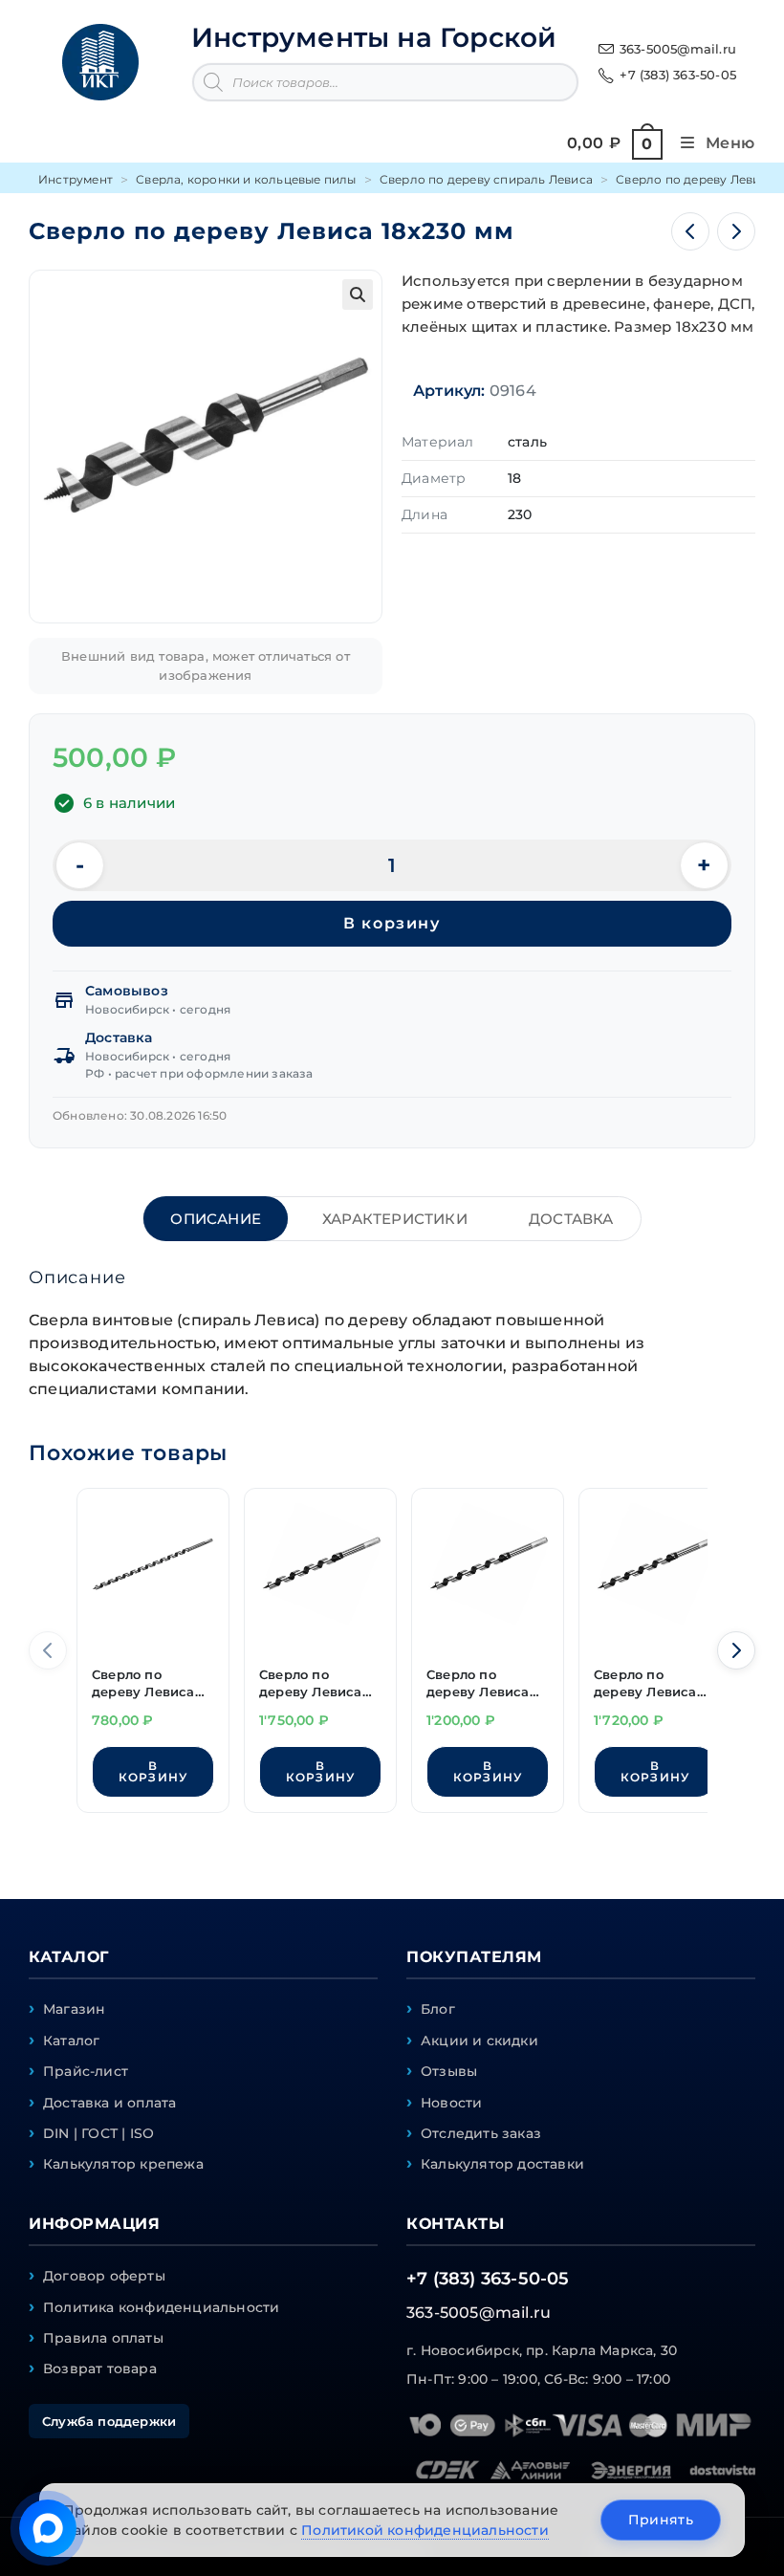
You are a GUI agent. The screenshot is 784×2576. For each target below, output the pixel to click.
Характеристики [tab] (395, 1219)
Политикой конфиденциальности (425, 2530)
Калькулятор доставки (502, 2164)
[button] (358, 295)
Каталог (71, 2041)
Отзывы (449, 2071)
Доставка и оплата (109, 2103)
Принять (661, 2520)
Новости (451, 2103)
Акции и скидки (479, 2041)
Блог (438, 2009)
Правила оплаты (103, 2338)
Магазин (74, 2009)
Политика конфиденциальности (161, 2307)
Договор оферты (104, 2276)
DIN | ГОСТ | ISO (98, 2133)
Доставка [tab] (571, 1219)
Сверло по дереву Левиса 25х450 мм (645, 1685)
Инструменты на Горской (374, 37)
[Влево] (48, 1650)
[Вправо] (736, 1650)
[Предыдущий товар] (690, 231)
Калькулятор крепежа (123, 2164)
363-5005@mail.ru (678, 49)
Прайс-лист (86, 2071)
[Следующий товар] (736, 231)
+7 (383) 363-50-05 (678, 75)
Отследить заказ (481, 2133)
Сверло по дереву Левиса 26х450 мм (311, 1685)
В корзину (392, 923)
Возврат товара (100, 2369)
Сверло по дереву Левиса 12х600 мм (143, 1685)
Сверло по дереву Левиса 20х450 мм (478, 1685)
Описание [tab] (216, 1219)
